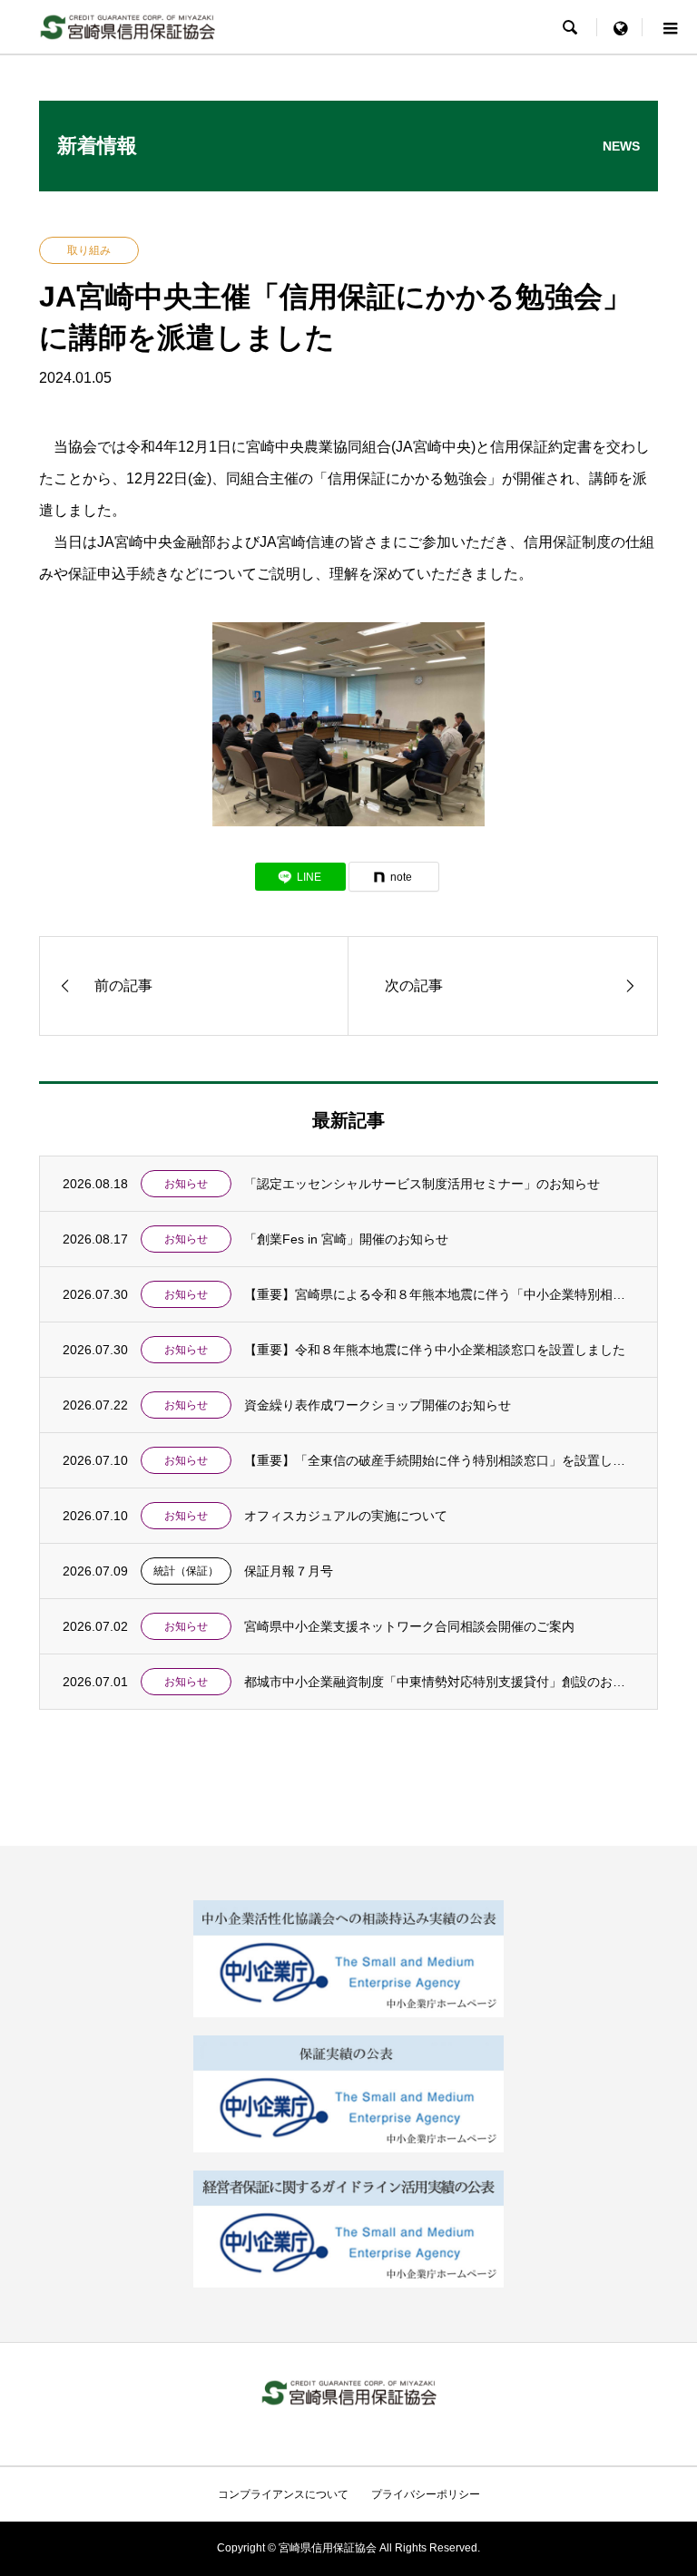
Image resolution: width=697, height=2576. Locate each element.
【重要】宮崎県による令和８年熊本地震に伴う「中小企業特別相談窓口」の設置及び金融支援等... (440, 1294)
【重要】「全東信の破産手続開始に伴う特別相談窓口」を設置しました (440, 1460)
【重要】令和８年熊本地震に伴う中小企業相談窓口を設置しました (435, 1350)
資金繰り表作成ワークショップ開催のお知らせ (378, 1405)
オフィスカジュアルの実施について (346, 1516)
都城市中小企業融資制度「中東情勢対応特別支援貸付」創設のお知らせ (440, 1682)
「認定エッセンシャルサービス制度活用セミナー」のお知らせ (422, 1184)
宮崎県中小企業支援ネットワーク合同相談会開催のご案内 (409, 1626)
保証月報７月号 (289, 1571)
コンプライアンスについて (283, 2494)
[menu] (620, 27)
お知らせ (186, 1184)
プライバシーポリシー (426, 2494)
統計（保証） (186, 1571)
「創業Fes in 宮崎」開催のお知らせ (346, 1239)
